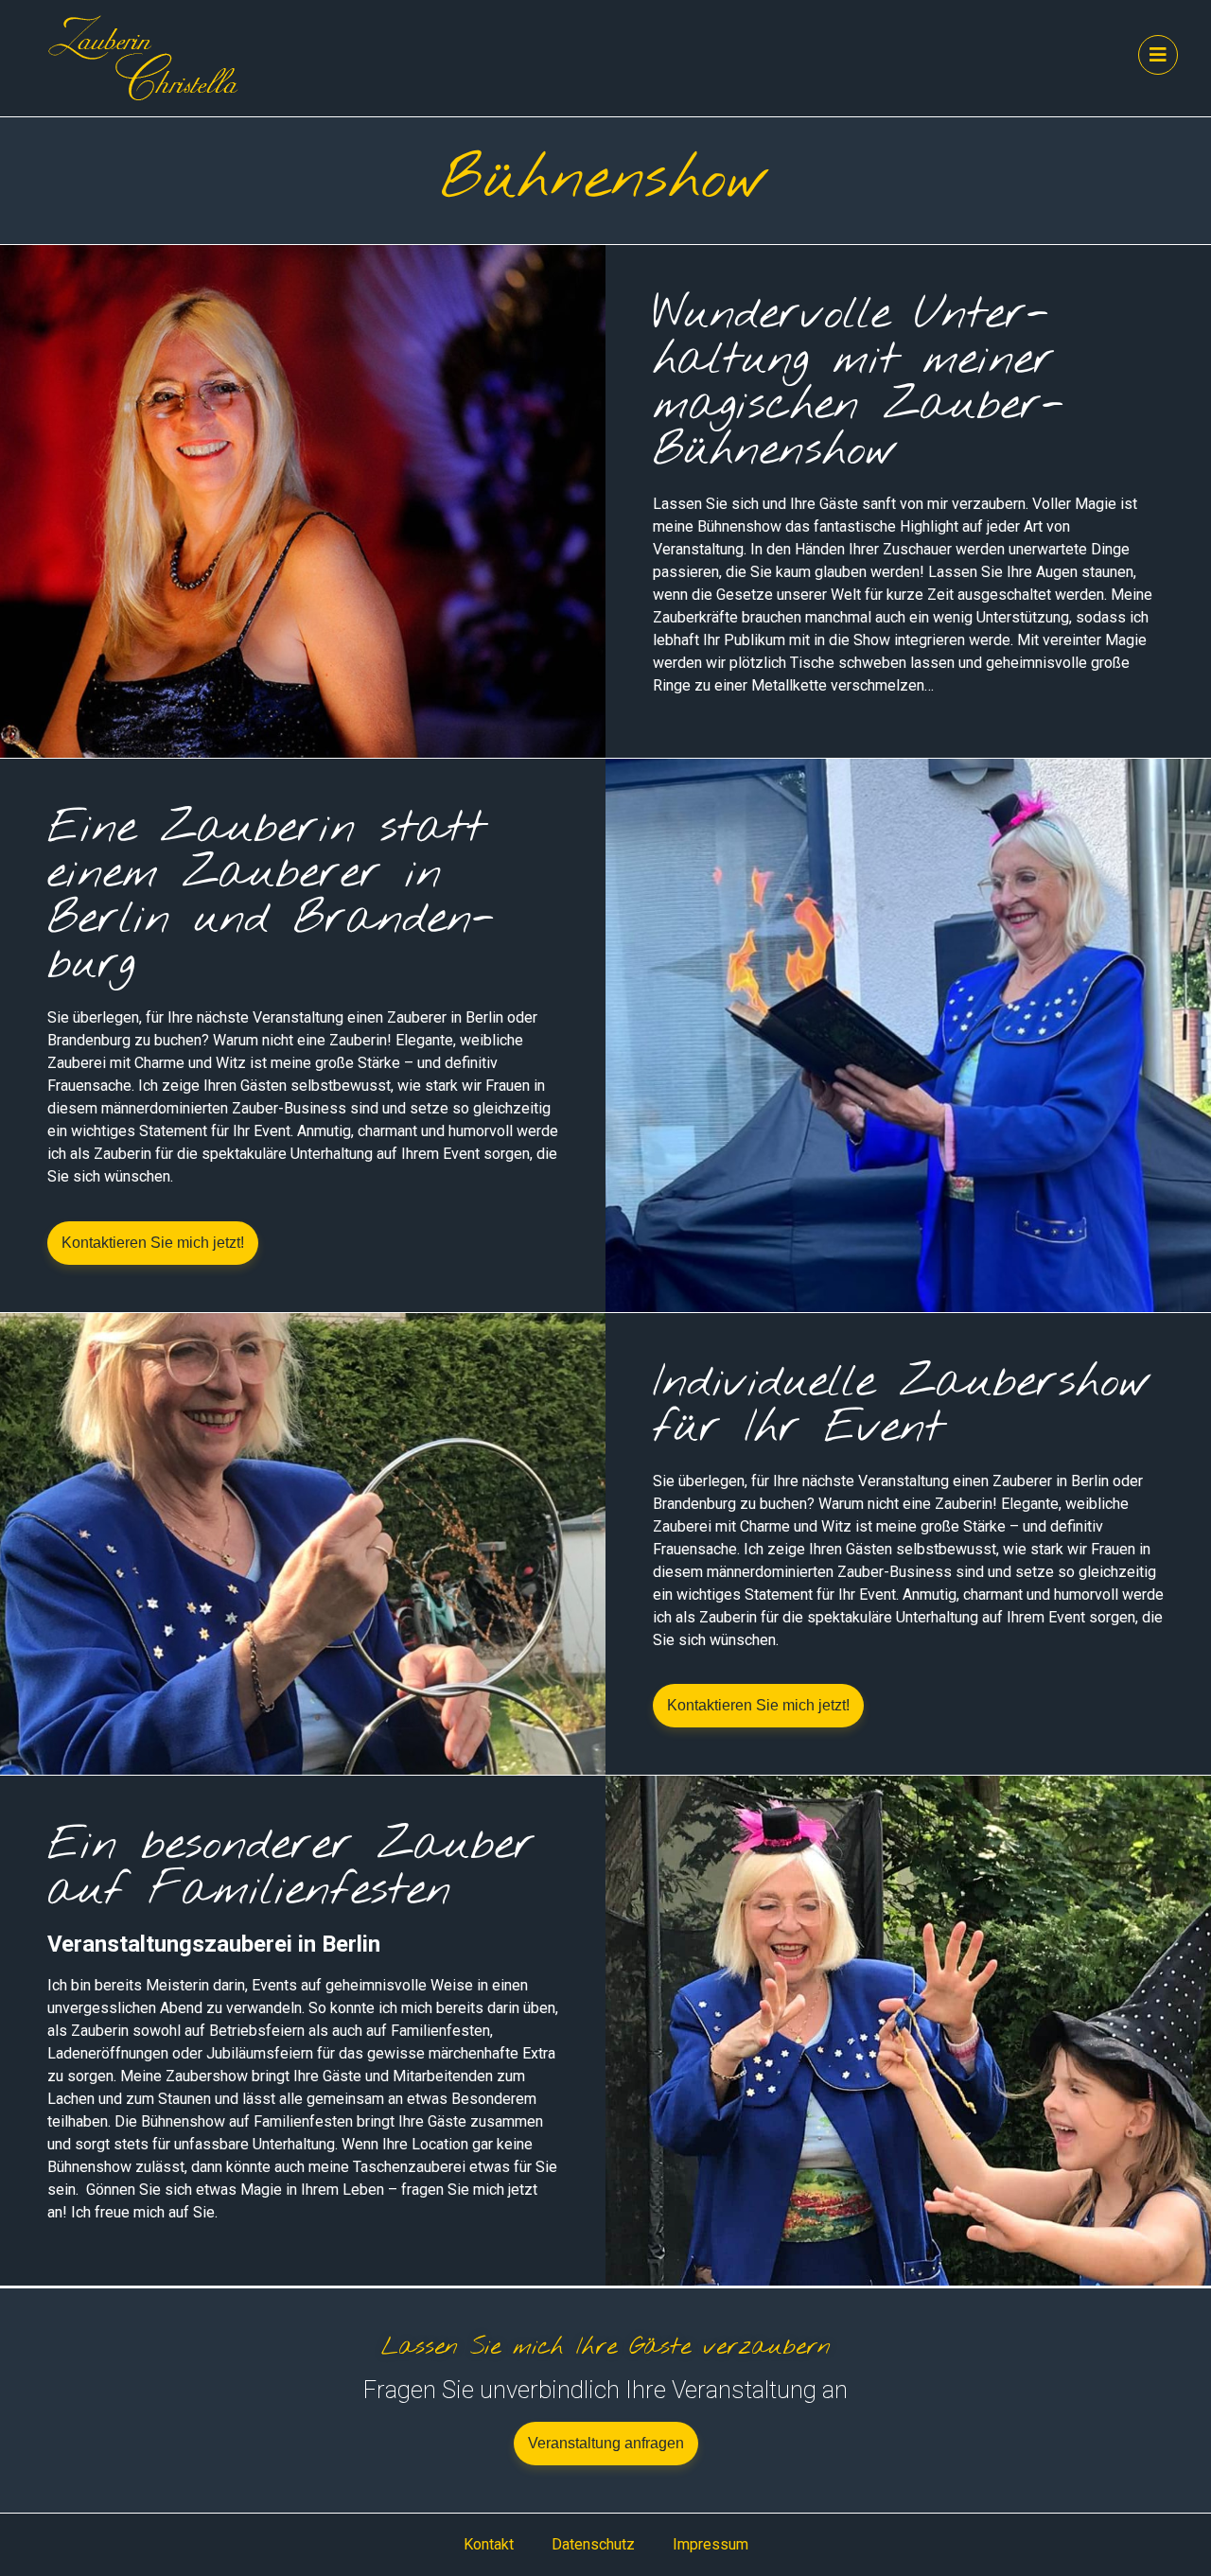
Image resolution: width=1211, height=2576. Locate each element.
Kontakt (489, 2544)
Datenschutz (593, 2544)
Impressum (711, 2544)
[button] (153, 1243)
